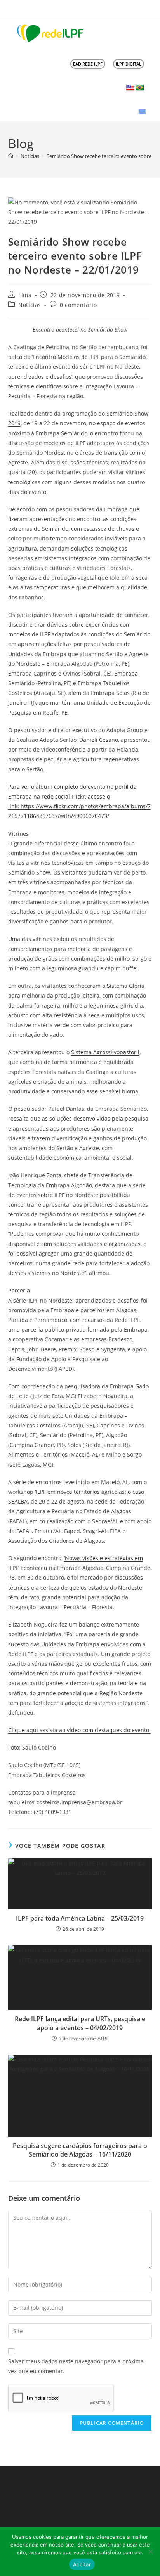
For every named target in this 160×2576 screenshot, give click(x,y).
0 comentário (78, 305)
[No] (150, 2552)
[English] (130, 88)
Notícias (30, 305)
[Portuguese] (140, 88)
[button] (142, 112)
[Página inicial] (11, 156)
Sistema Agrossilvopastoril (105, 1052)
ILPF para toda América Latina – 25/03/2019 (80, 1918)
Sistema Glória (126, 986)
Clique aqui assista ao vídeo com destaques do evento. (79, 1730)
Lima (25, 295)
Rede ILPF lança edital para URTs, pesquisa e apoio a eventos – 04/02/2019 (80, 2023)
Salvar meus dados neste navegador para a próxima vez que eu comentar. (76, 2366)
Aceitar (82, 2564)
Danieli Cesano (99, 740)
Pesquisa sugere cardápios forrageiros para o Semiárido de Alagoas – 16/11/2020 (80, 2150)
